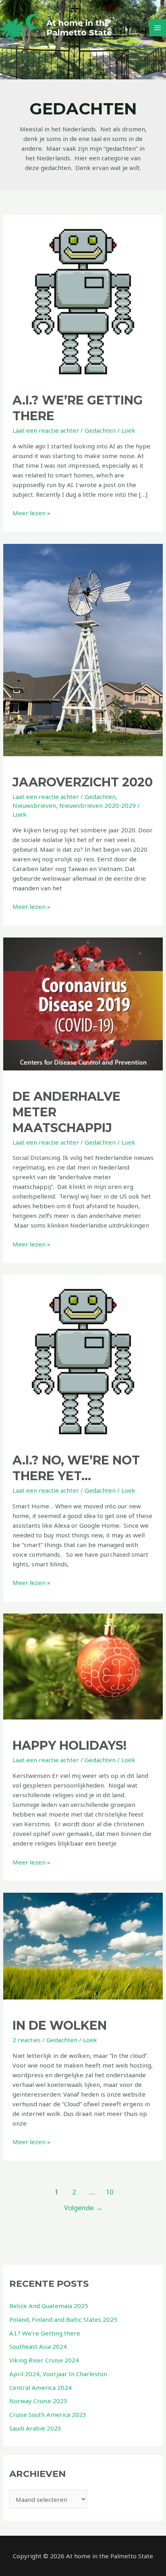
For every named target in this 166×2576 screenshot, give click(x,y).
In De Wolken (60, 2025)
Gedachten (100, 430)
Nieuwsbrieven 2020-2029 (98, 805)
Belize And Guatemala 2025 (49, 2306)
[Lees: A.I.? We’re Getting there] (83, 294)
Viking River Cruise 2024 (44, 2360)
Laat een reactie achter (46, 430)
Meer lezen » (31, 513)
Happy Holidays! (70, 1745)
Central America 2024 (40, 2387)
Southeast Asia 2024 (38, 2346)
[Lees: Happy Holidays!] (83, 1666)
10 (110, 2192)
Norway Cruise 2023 (38, 2401)
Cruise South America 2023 (48, 2414)
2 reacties (27, 2040)
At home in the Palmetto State (79, 28)
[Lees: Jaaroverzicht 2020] (83, 649)
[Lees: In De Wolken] (83, 1945)
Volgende (83, 2208)
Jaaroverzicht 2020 (83, 782)
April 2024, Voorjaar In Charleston (58, 2374)
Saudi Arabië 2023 (35, 2428)
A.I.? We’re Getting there (45, 2333)
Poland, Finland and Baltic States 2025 (63, 2319)
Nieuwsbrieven (34, 805)
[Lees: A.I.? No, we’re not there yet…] (83, 1354)
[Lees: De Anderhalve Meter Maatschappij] (83, 1003)
